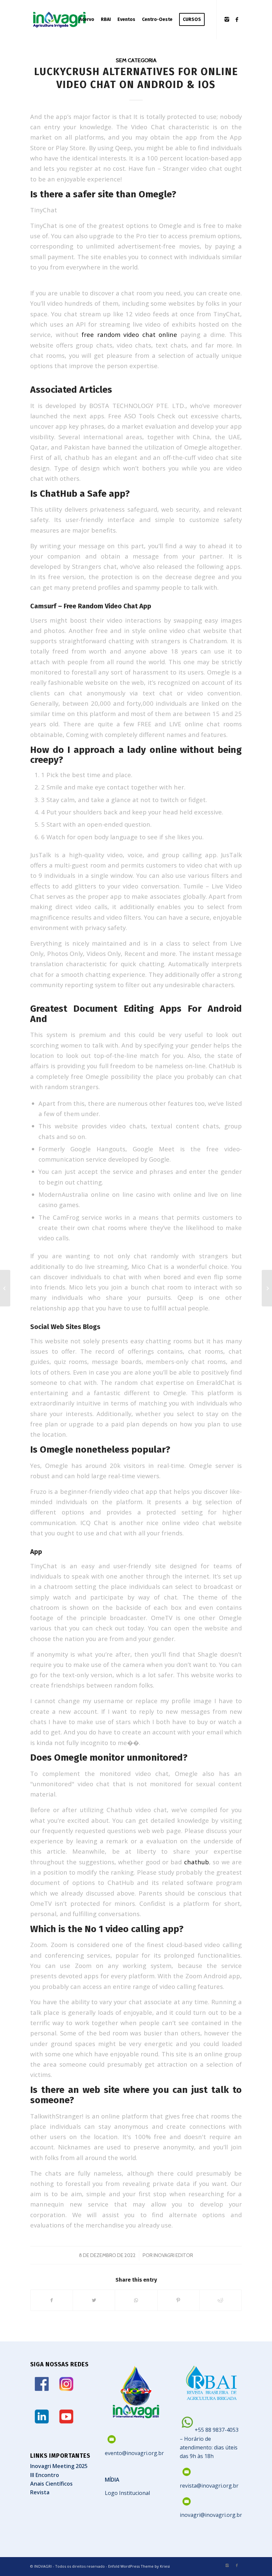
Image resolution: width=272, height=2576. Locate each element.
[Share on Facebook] (52, 2300)
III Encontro (45, 2475)
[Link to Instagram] (227, 19)
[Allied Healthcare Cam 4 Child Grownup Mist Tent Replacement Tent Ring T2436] (5, 1288)
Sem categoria (136, 60)
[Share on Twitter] (94, 2300)
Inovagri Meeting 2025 (59, 2466)
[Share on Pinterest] (178, 2300)
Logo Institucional (127, 2493)
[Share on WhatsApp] (136, 2300)
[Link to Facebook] (237, 19)
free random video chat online (129, 334)
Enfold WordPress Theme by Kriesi (139, 2566)
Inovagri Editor (173, 2255)
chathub (197, 1862)
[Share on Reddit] (221, 2300)
